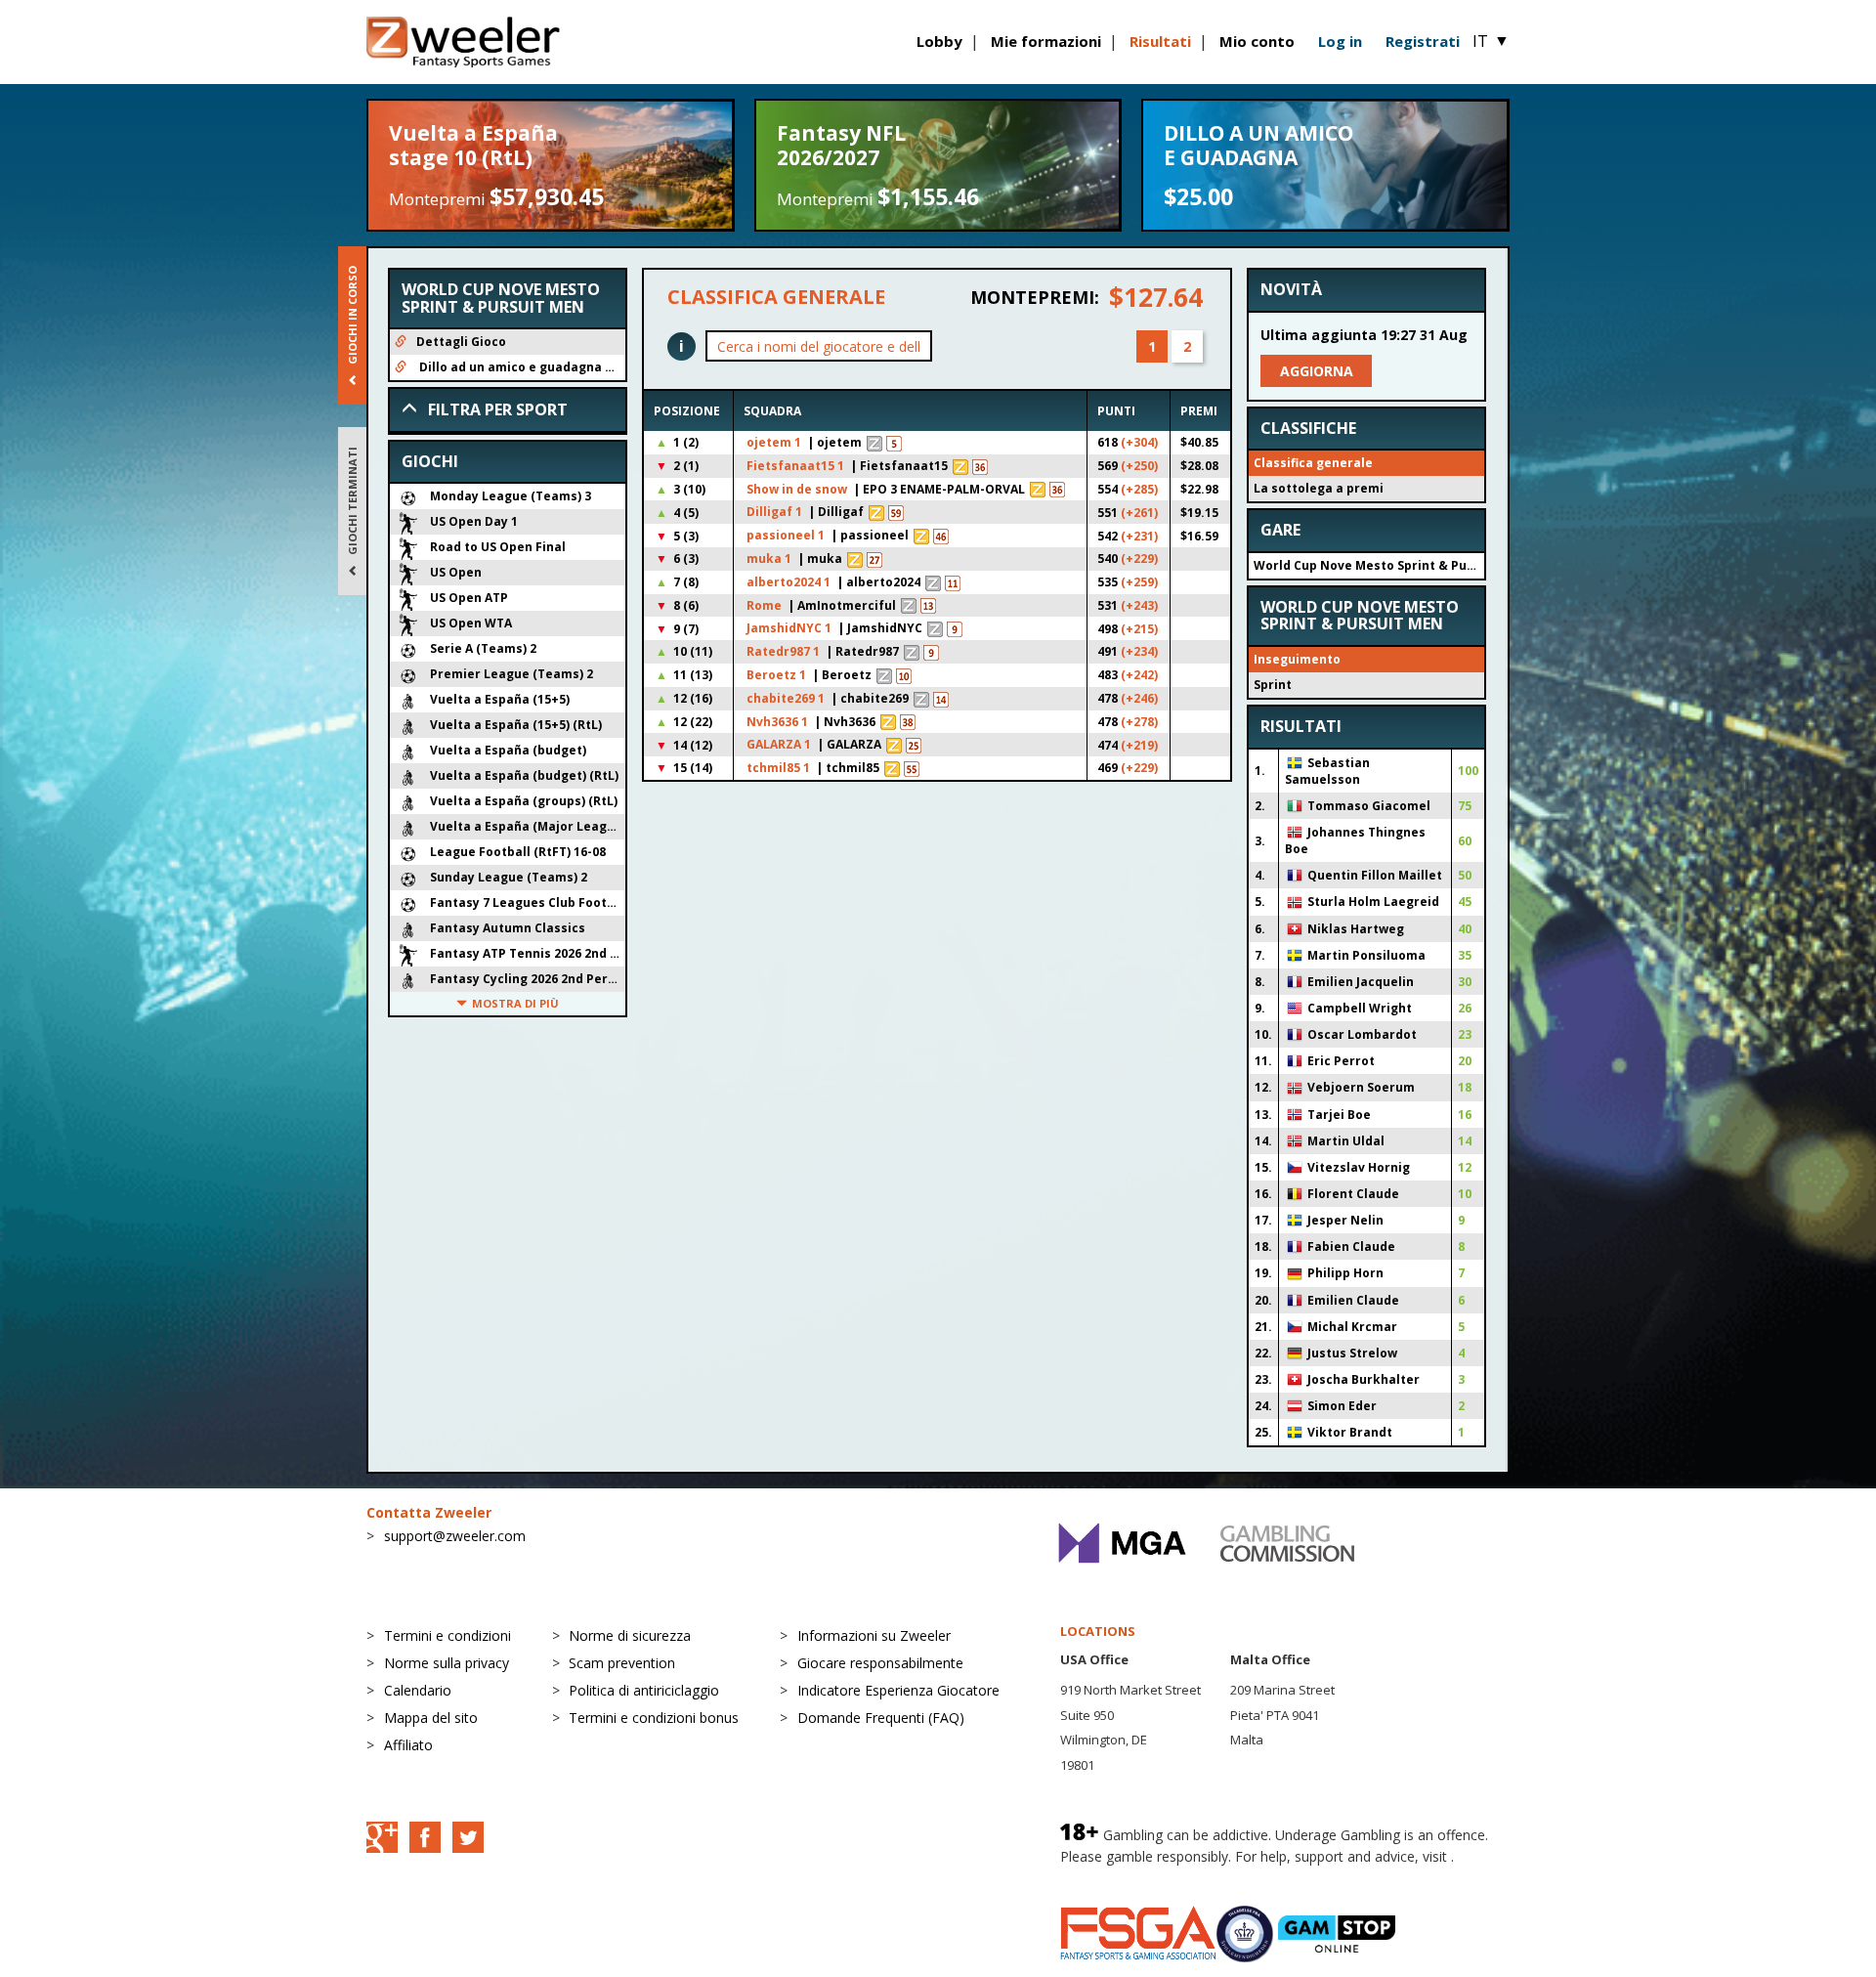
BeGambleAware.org (1126, 1876)
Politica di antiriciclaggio (644, 1690)
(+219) (1139, 745)
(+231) (1139, 536)
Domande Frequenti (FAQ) (881, 1718)
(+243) (1139, 605)
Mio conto (1257, 41)
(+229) (1139, 559)
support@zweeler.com (455, 1536)
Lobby (939, 41)
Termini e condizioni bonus (654, 1718)
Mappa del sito (431, 1718)
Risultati (1160, 41)
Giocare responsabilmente (880, 1663)
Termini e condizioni (448, 1635)
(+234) (1139, 651)
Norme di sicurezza (630, 1635)
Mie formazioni (1046, 41)
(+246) (1139, 698)
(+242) (1139, 675)
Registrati (1423, 41)
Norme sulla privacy (447, 1663)
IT (1491, 41)
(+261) (1139, 513)
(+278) (1139, 722)
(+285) (1139, 489)
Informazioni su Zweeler (874, 1635)
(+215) (1139, 629)
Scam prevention (622, 1663)
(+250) (1139, 466)
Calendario (418, 1690)
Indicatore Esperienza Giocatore (898, 1690)
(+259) (1139, 582)
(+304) (1139, 442)
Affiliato (408, 1745)
